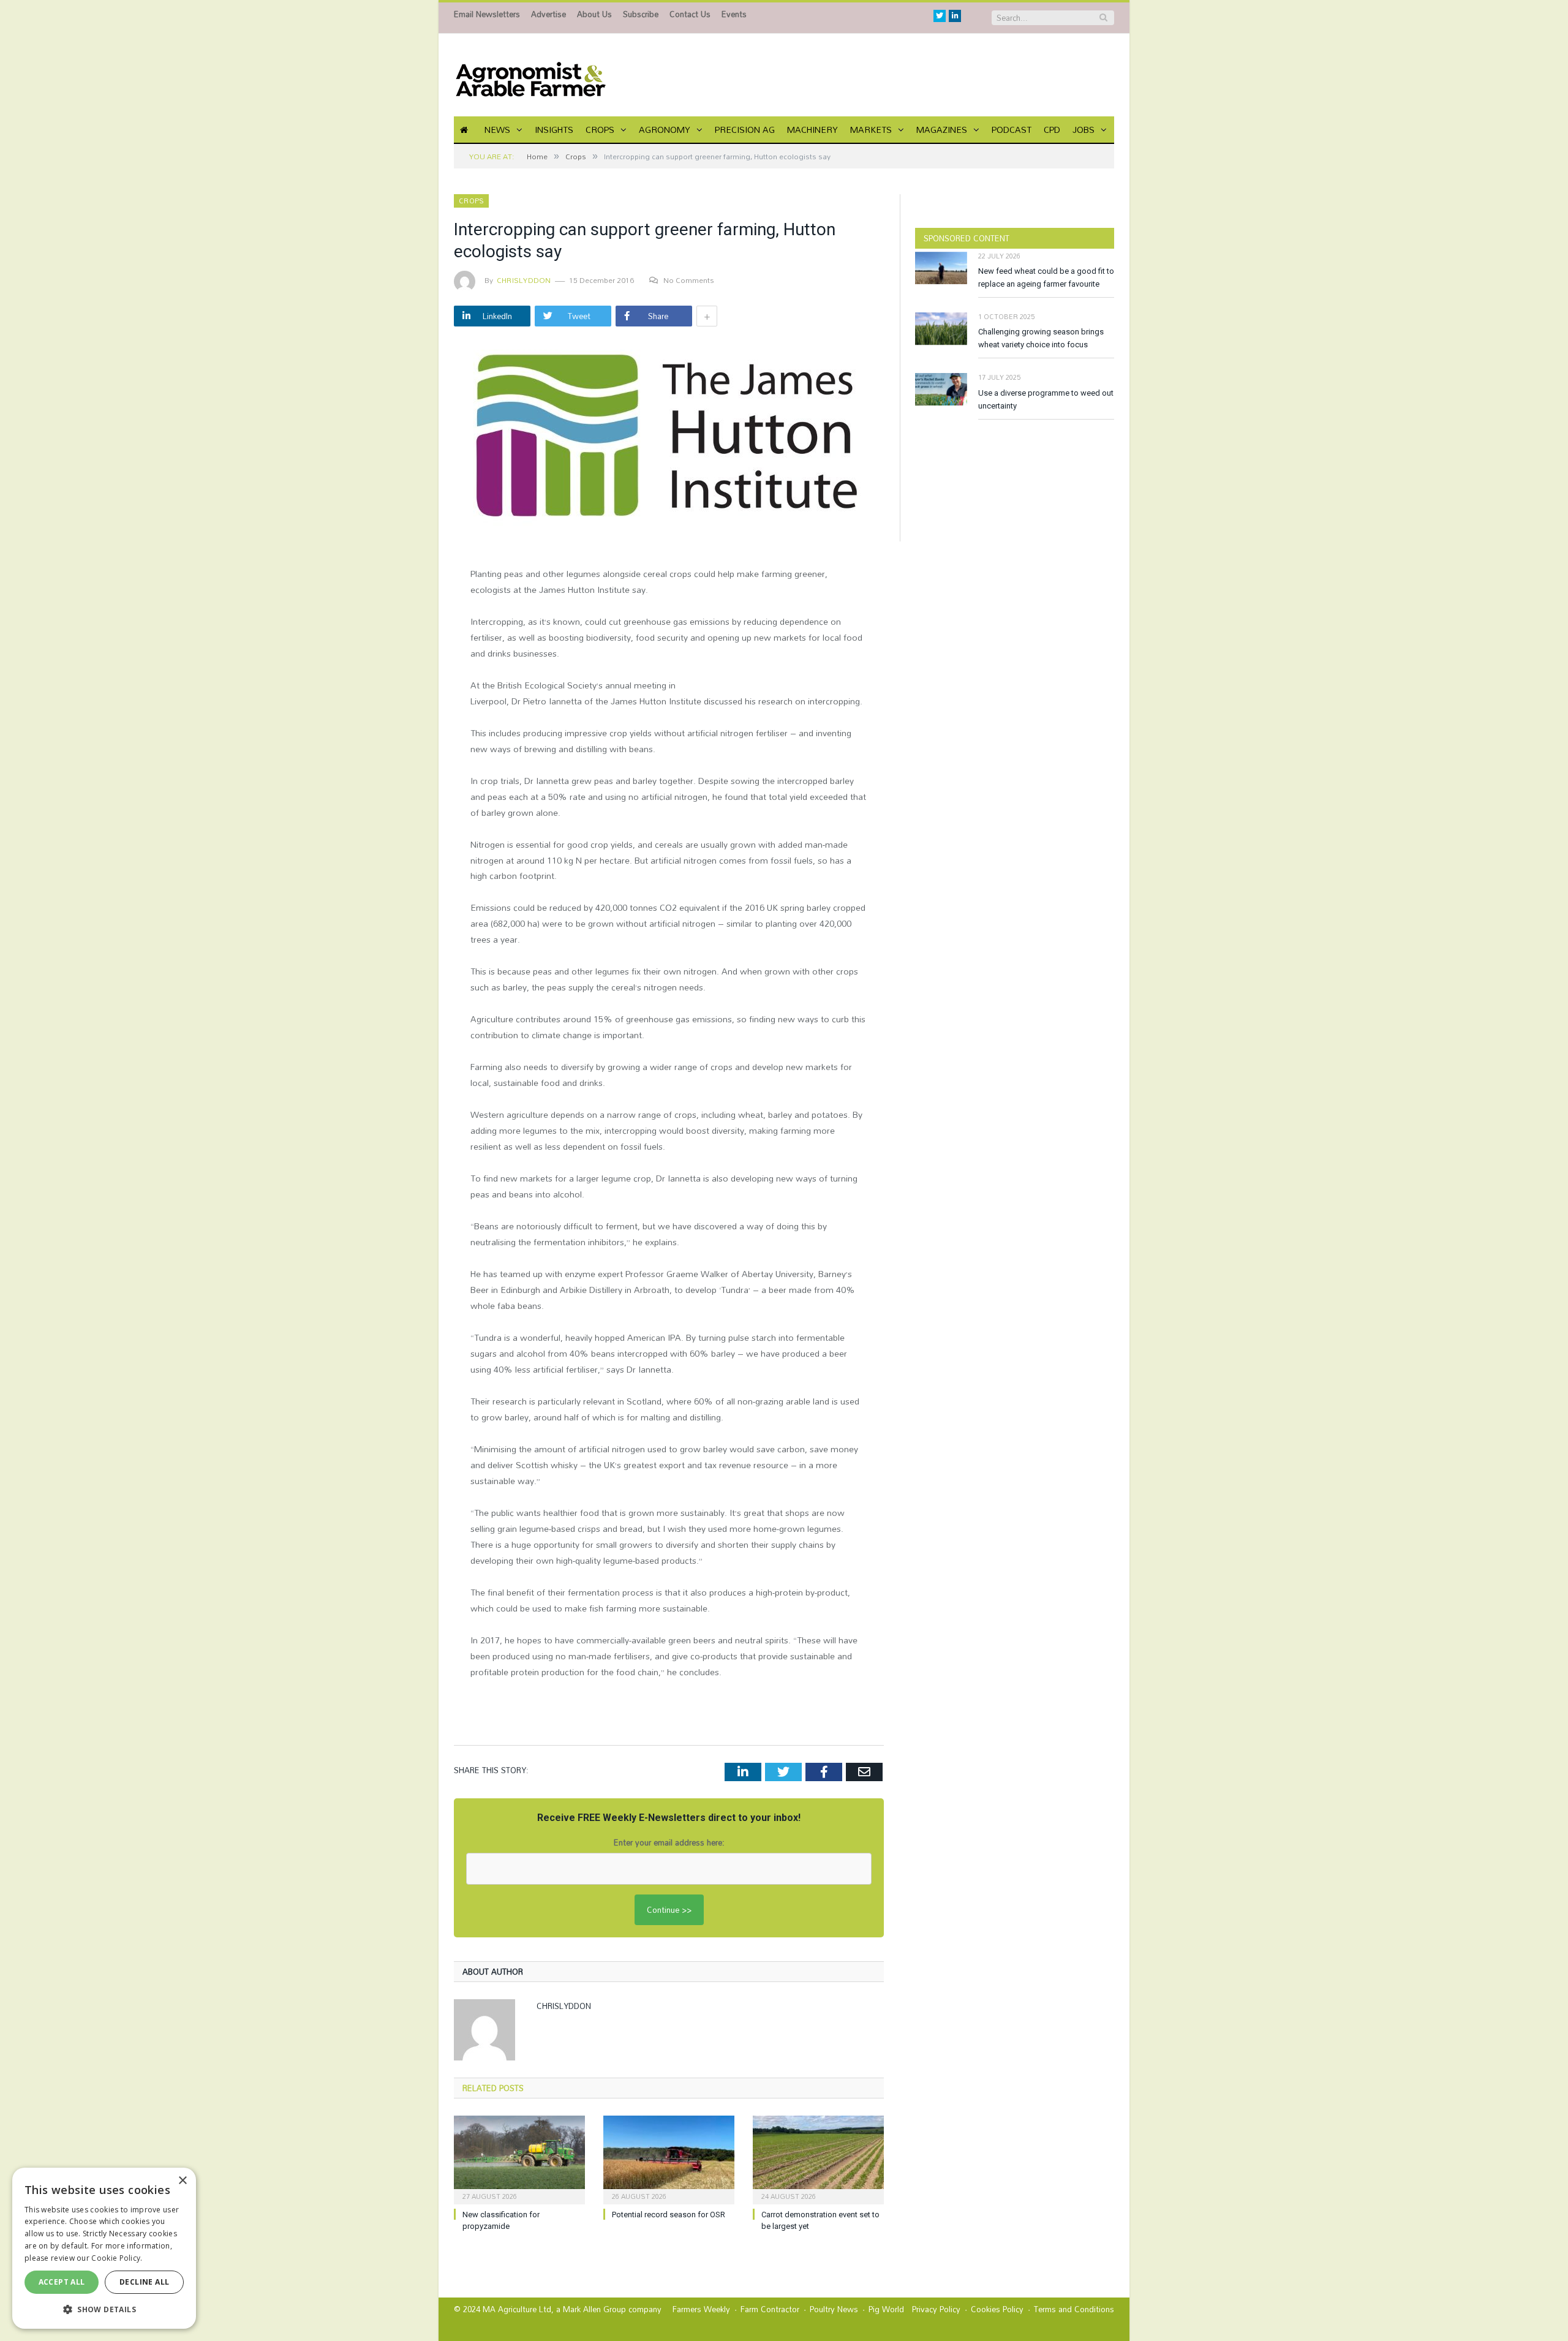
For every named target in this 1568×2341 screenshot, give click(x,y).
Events (734, 14)
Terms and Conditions (1074, 2309)
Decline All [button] (144, 2282)
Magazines (942, 130)
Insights (554, 130)
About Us (594, 14)
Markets (871, 130)
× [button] (182, 2181)
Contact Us (690, 14)
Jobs (1084, 130)
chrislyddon (524, 280)
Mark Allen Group (594, 2309)
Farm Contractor (770, 2309)
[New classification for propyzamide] (519, 2158)
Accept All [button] (62, 2282)
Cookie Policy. (117, 2258)
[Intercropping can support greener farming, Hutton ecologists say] (669, 444)
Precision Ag (745, 130)
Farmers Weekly (701, 2309)
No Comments (689, 280)
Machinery (812, 130)
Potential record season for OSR (669, 2215)
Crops (600, 130)
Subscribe (641, 14)
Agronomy (665, 130)
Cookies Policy (997, 2309)
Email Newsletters (487, 14)
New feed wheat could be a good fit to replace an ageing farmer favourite (1046, 277)
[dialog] (104, 2248)
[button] (104, 2309)
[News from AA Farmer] (530, 75)
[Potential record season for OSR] (669, 2158)
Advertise (548, 14)
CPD (1052, 130)
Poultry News (834, 2309)
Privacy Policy (936, 2309)
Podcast (1012, 130)
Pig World (886, 2309)
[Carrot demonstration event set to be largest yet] (818, 2158)
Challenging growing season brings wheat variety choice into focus (1041, 338)
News (497, 130)
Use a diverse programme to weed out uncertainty (1046, 399)
